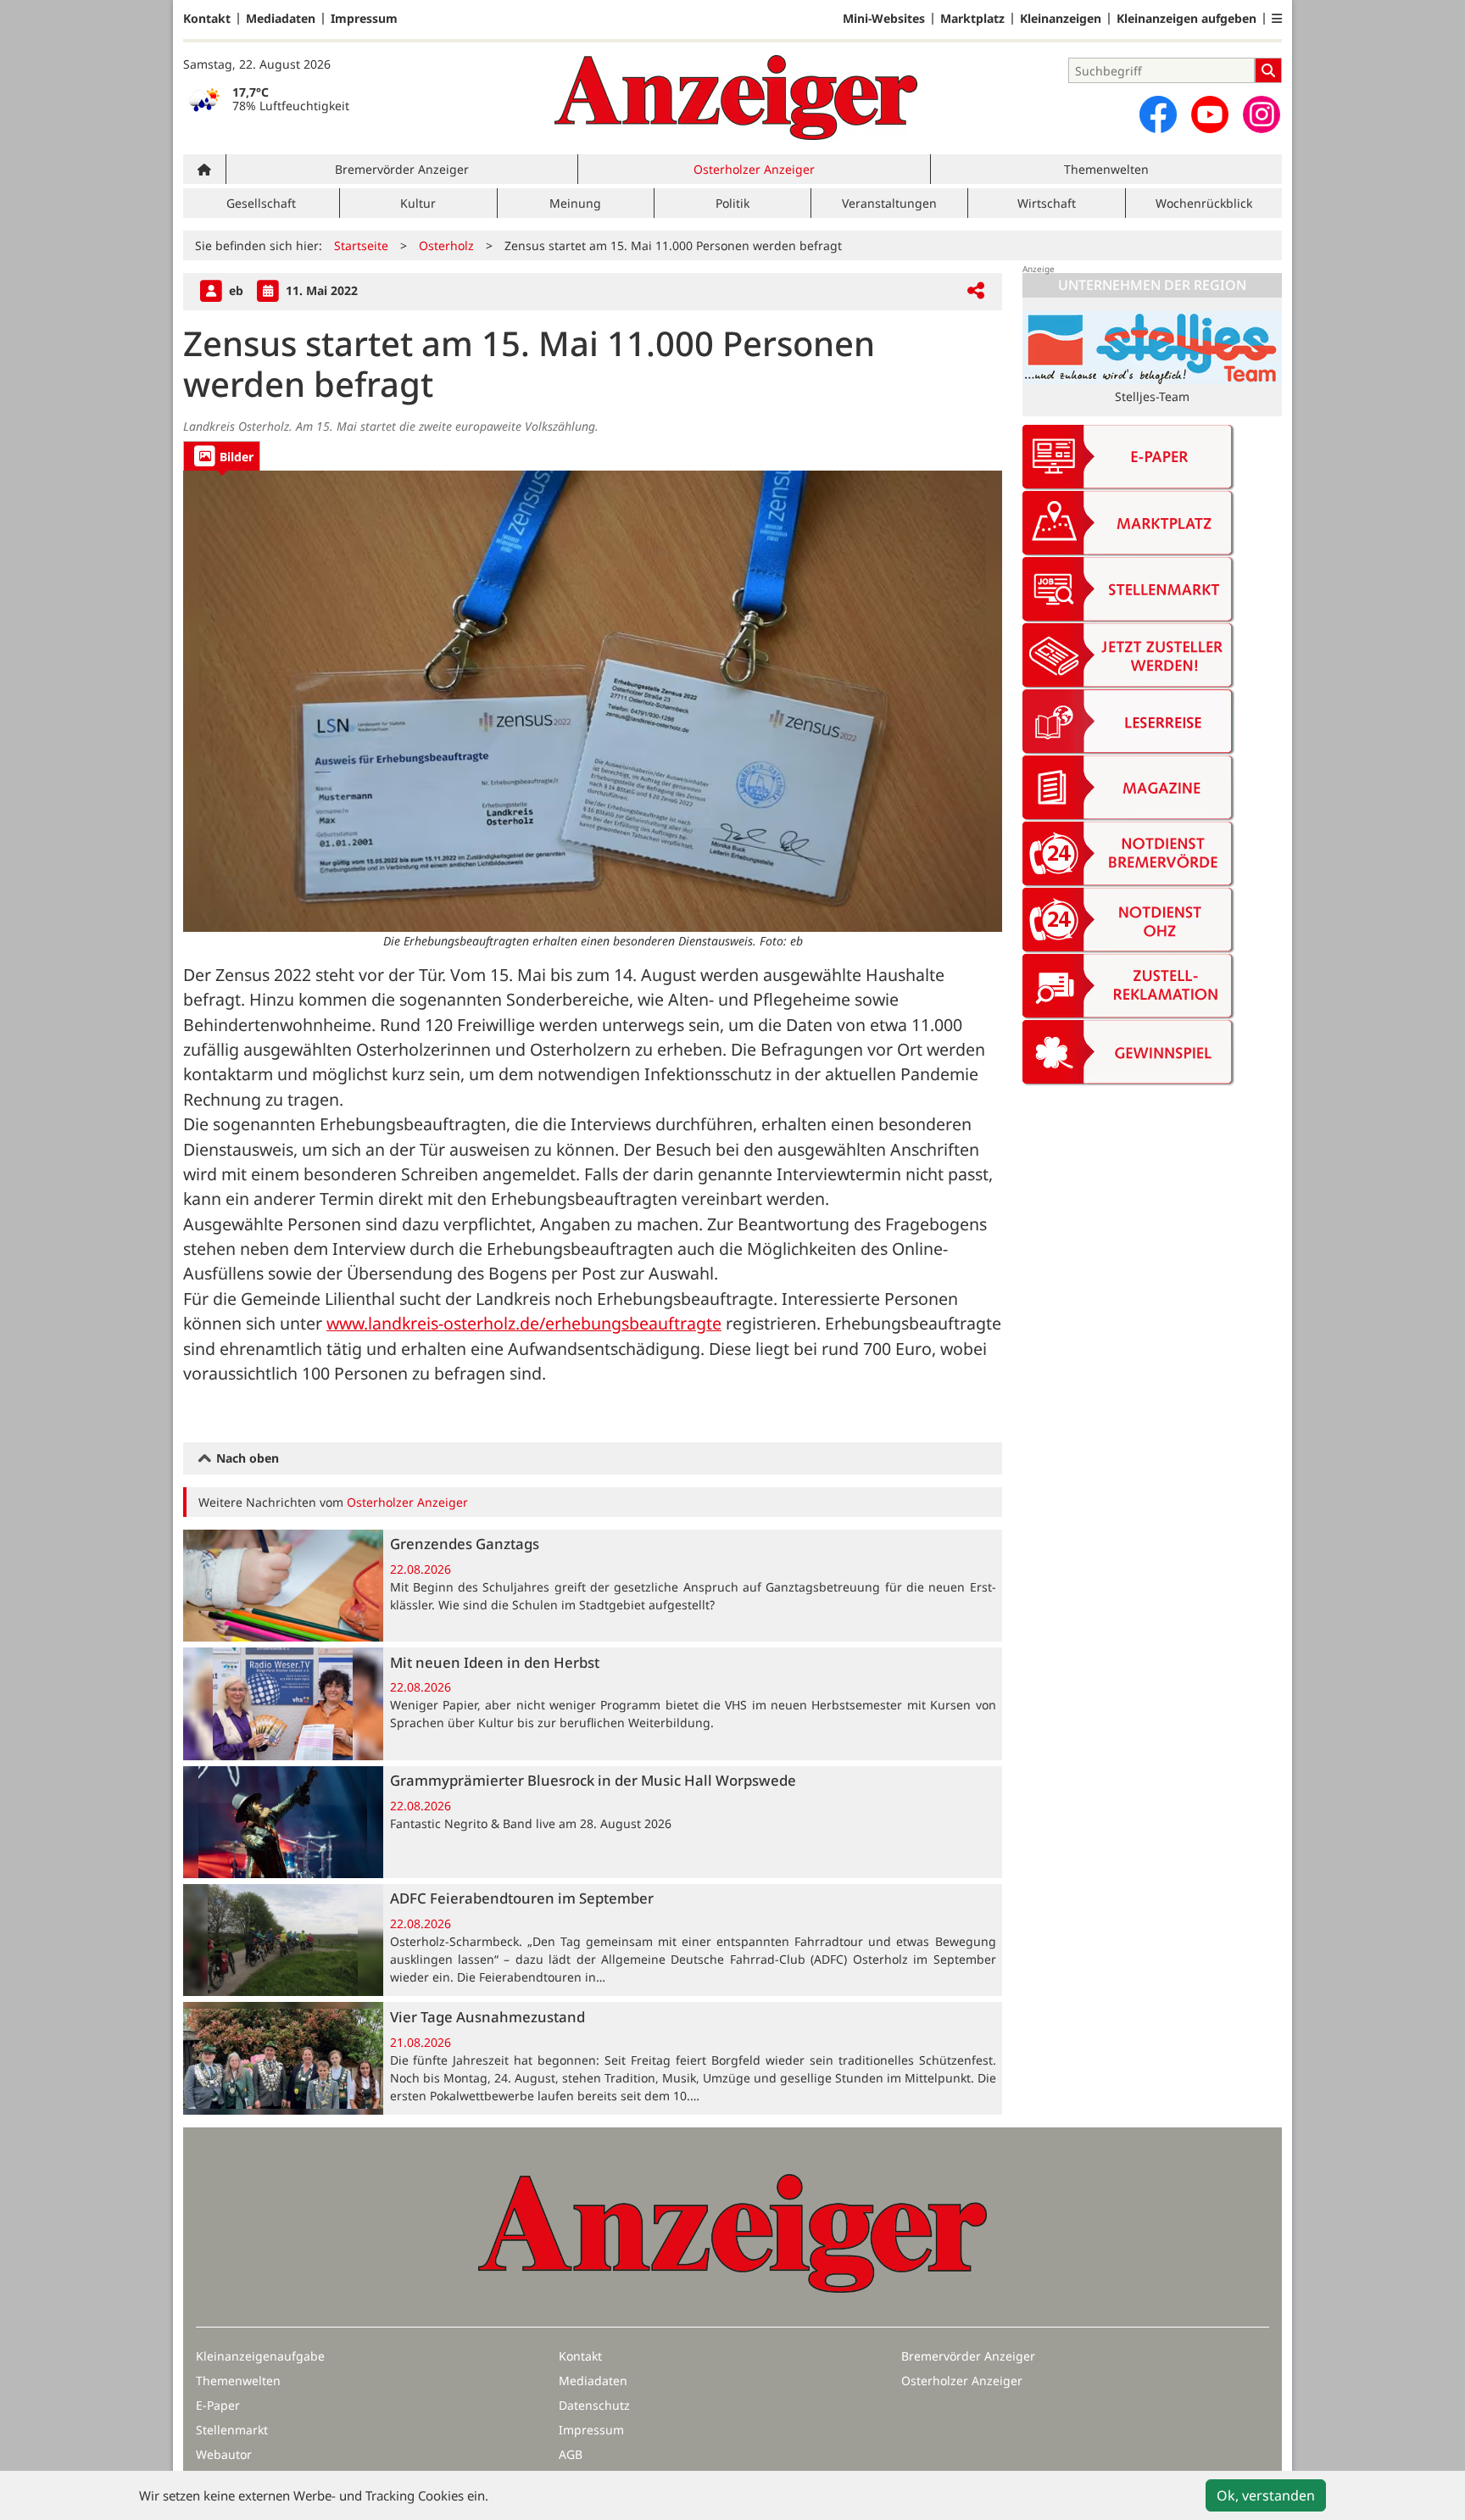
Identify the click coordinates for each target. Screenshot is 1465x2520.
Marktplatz (972, 19)
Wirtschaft (1047, 203)
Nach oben (246, 1458)
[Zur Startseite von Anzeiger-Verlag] (736, 98)
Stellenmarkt (232, 2430)
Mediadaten (281, 19)
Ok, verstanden (1266, 2495)
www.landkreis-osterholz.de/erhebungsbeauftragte (524, 1323)
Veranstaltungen (889, 203)
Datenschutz (594, 2405)
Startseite (361, 245)
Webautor (224, 2454)
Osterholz (446, 245)
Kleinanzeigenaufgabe (260, 2356)
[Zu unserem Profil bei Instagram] (1262, 114)
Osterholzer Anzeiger (754, 169)
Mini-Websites (884, 19)
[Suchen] (1268, 70)
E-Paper (218, 2405)
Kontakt (207, 19)
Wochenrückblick (1204, 203)
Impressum (364, 19)
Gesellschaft (261, 203)
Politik (732, 203)
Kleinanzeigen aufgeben (1186, 19)
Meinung (575, 203)
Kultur (418, 203)
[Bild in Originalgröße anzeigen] (593, 701)
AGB (571, 2454)
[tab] (222, 456)
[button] (1277, 19)
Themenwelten (1106, 169)
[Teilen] (976, 291)
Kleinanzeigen (1061, 19)
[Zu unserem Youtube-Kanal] (1210, 114)
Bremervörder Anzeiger (402, 169)
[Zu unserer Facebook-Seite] (1158, 114)
